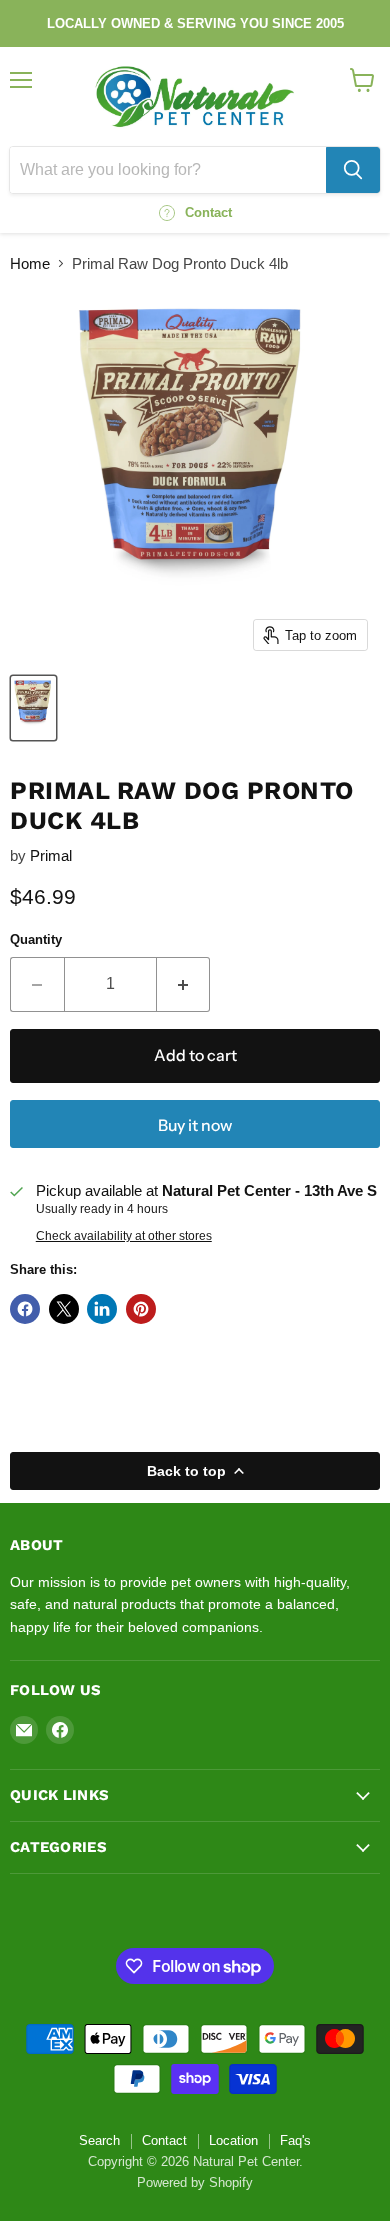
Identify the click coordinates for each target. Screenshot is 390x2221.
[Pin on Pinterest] (141, 1309)
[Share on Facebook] (25, 1309)
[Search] (353, 170)
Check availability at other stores (124, 1236)
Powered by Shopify (195, 2182)
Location (233, 2140)
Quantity (36, 939)
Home (30, 263)
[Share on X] (64, 1309)
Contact (164, 2140)
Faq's (295, 2140)
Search (99, 2140)
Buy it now (195, 1125)
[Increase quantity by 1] (184, 984)
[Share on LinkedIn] (102, 1309)
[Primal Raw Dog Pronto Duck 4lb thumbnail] (33, 708)
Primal (51, 855)
